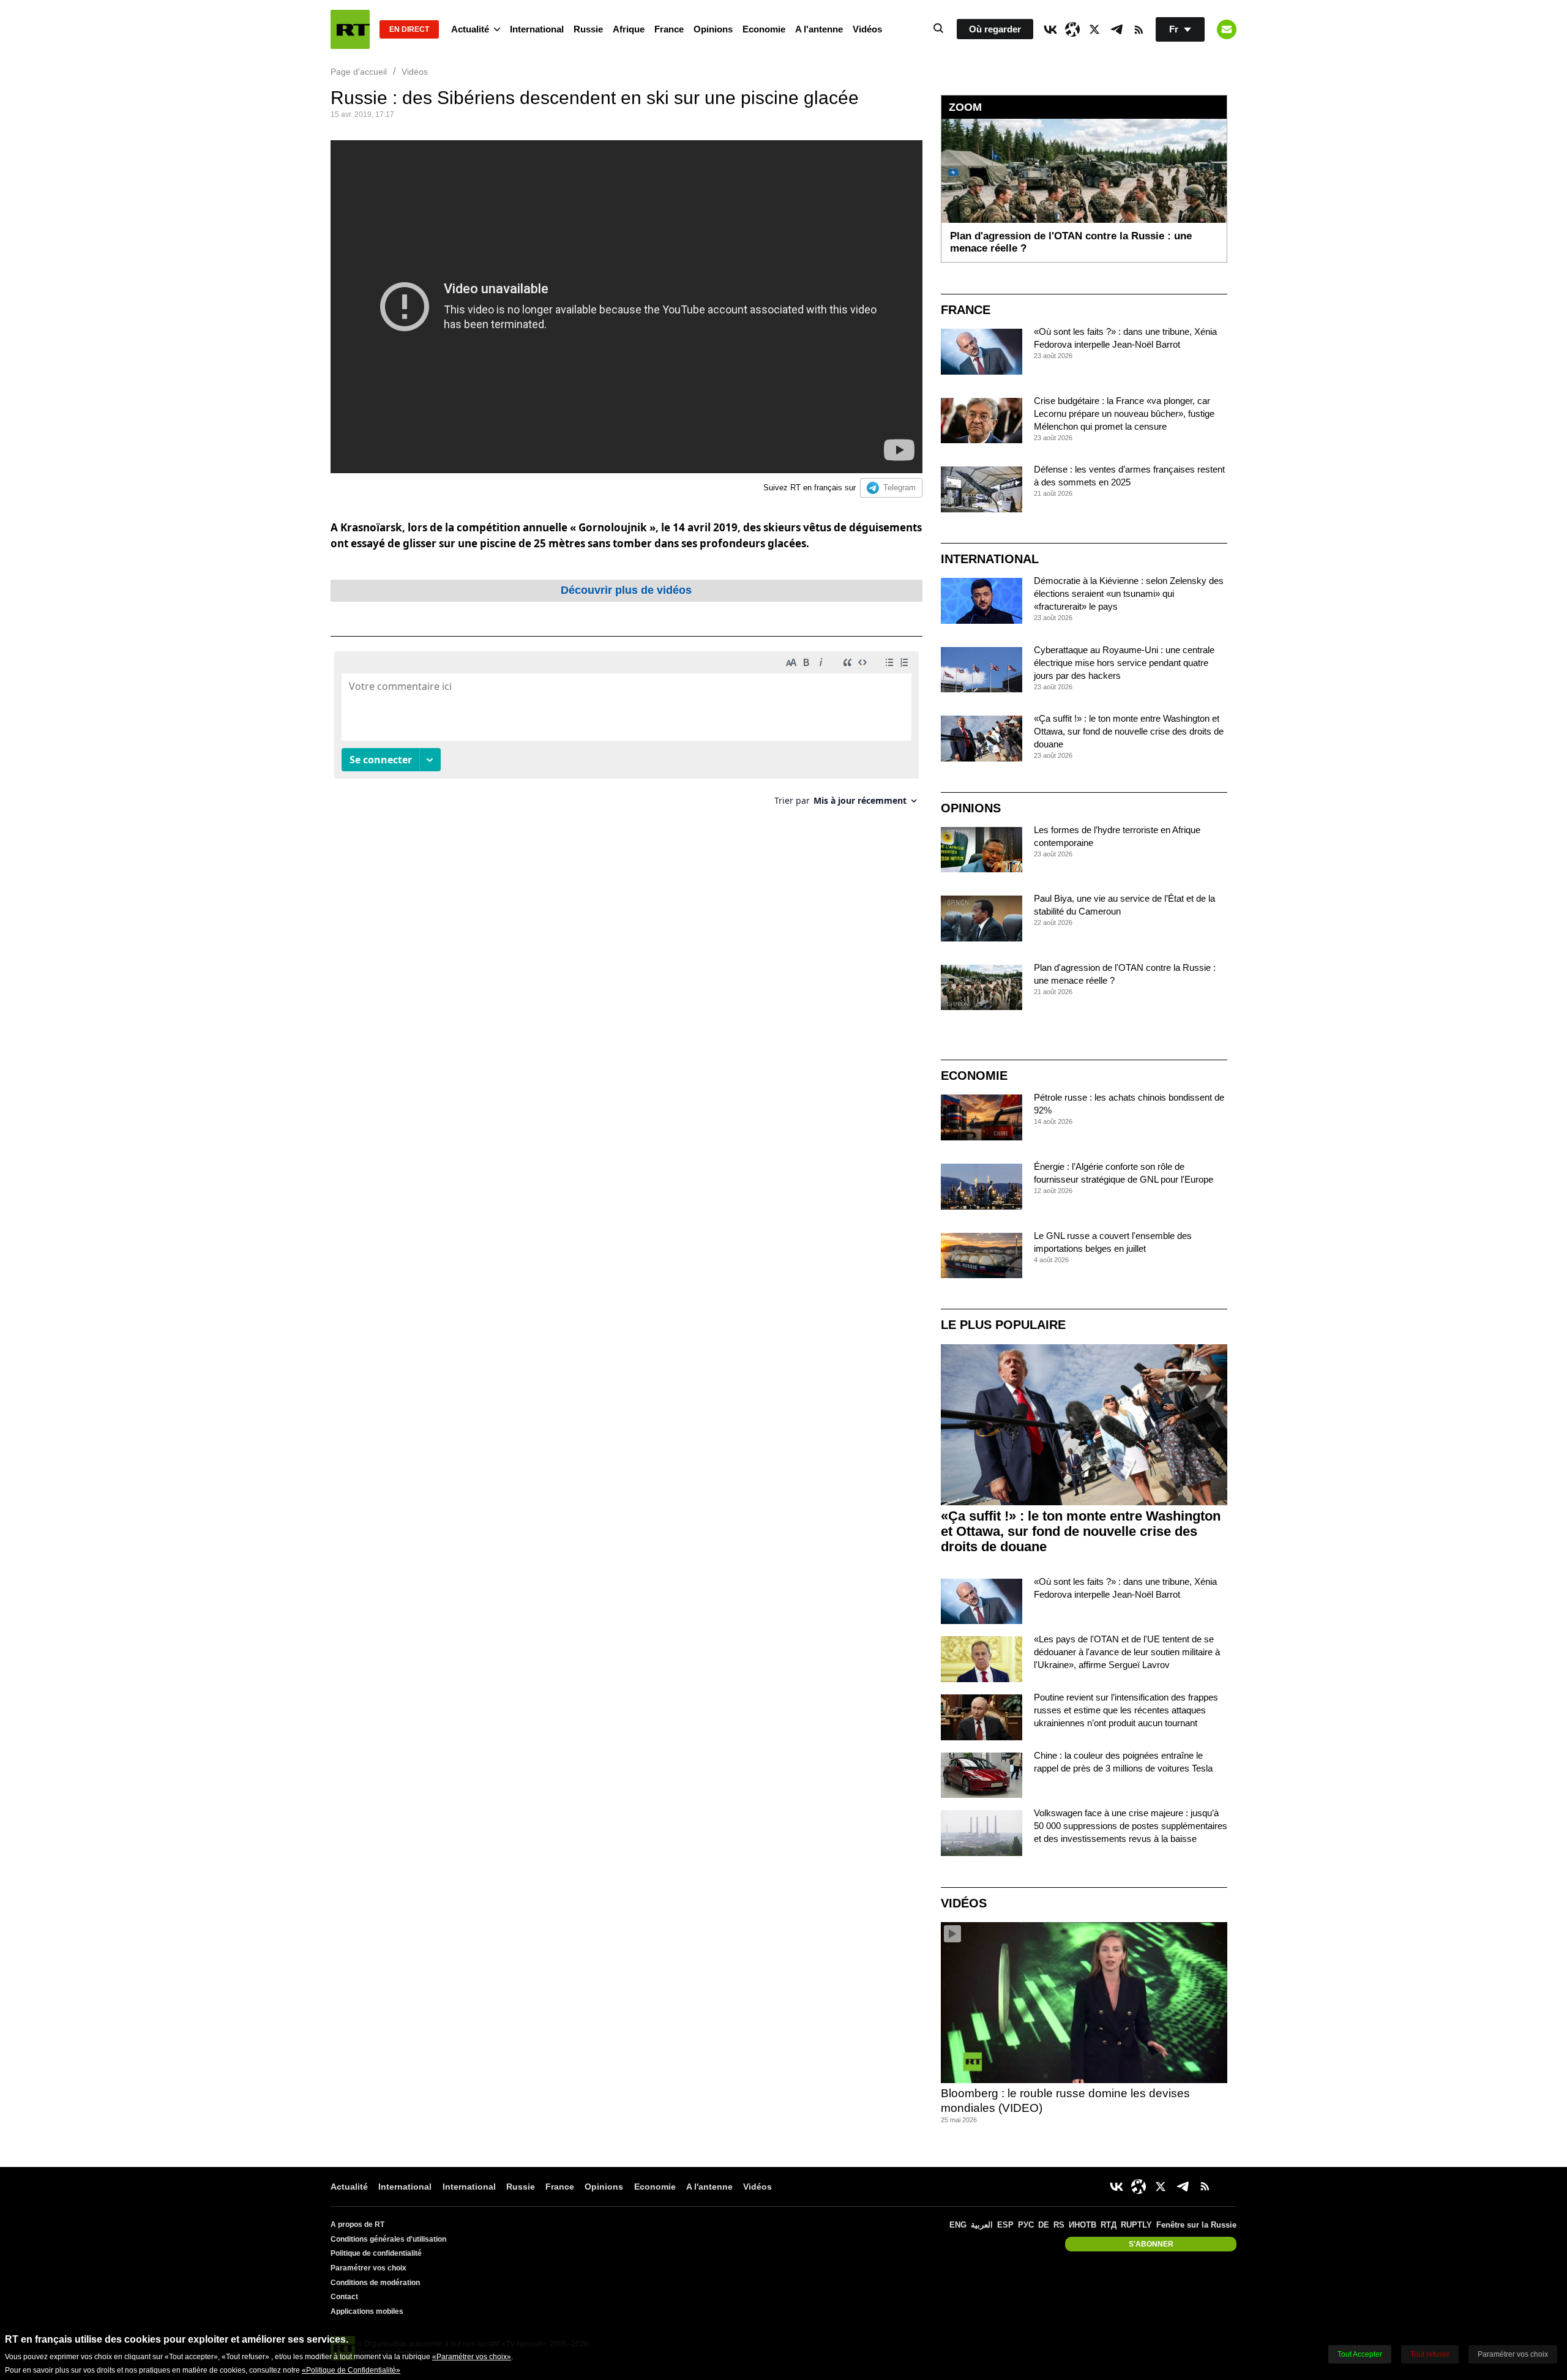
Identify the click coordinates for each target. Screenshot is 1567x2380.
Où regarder (995, 29)
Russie (588, 29)
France (669, 29)
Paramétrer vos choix (368, 2268)
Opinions (713, 29)
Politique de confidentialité (376, 2253)
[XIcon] (1094, 29)
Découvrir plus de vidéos (626, 590)
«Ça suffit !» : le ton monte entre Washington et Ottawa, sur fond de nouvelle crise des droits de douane (1129, 731)
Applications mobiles (367, 2311)
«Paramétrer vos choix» (472, 2357)
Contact (344, 2297)
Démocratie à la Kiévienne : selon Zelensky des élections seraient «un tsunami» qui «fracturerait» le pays (1129, 593)
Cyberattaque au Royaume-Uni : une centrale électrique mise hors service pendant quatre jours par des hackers (1124, 663)
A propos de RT (357, 2225)
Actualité (470, 29)
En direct (409, 29)
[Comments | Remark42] (626, 733)
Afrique (629, 29)
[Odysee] (1072, 29)
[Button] (1227, 29)
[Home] (350, 29)
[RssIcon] (1139, 29)
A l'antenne (819, 29)
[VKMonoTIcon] (1050, 29)
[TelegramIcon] (1116, 29)
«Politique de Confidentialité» (351, 2370)
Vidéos (867, 29)
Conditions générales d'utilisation (388, 2239)
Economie (764, 29)
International (537, 29)
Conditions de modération (375, 2283)
